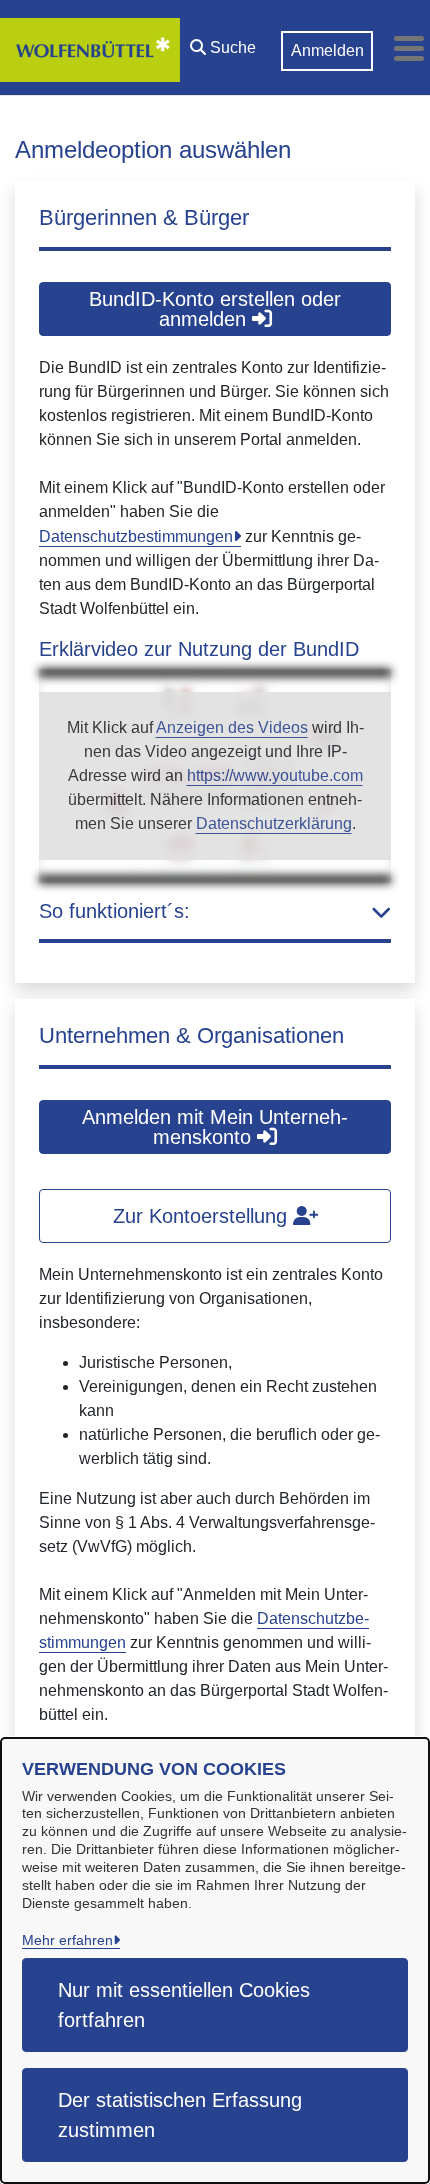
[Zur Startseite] (90, 48)
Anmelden (327, 50)
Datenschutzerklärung (274, 823)
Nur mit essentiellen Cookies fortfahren (184, 2005)
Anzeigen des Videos (232, 727)
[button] (223, 43)
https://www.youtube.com (275, 775)
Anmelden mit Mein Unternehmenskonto (215, 1127)
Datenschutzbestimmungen (136, 536)
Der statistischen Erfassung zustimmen (180, 2115)
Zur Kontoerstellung (203, 1216)
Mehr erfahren (67, 1940)
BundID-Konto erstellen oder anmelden (215, 309)
